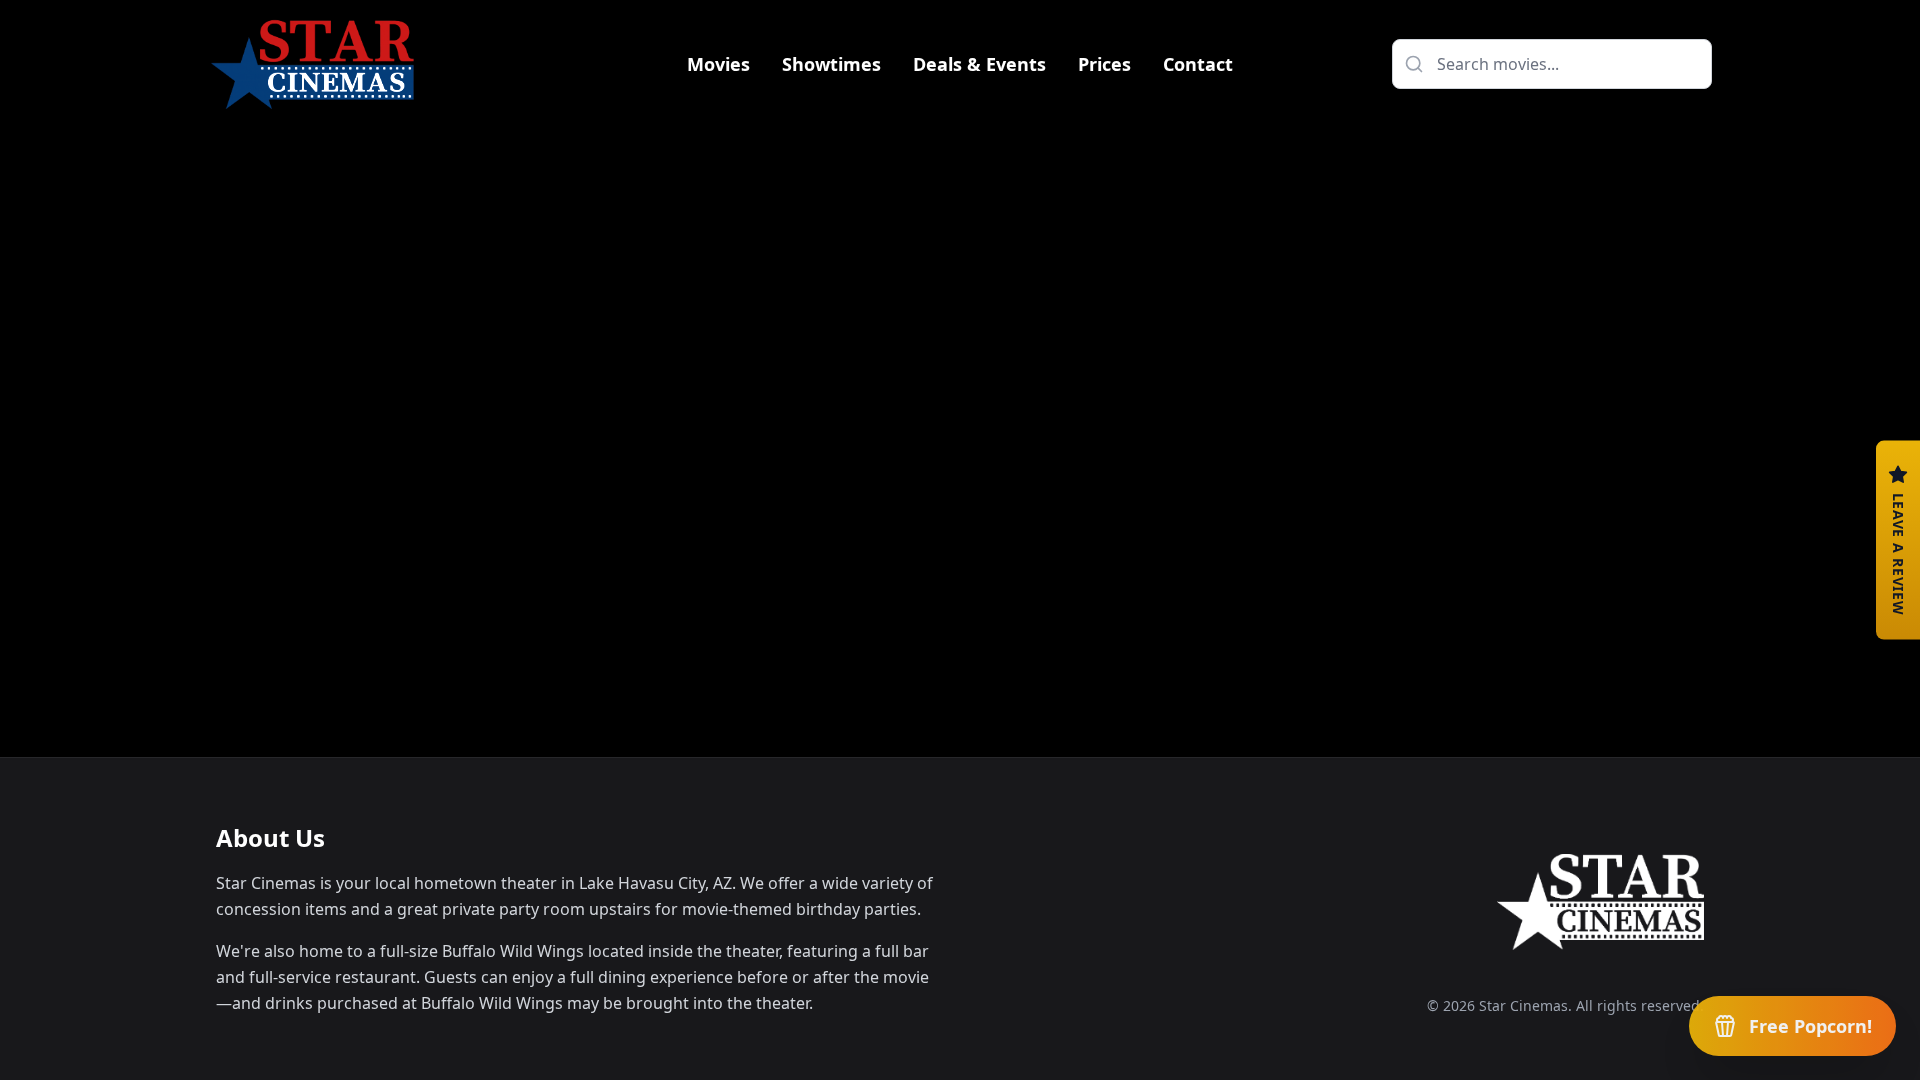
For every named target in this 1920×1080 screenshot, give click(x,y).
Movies (718, 64)
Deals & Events (979, 64)
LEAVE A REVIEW (1898, 554)
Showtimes (831, 64)
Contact (1198, 64)
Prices (1104, 64)
